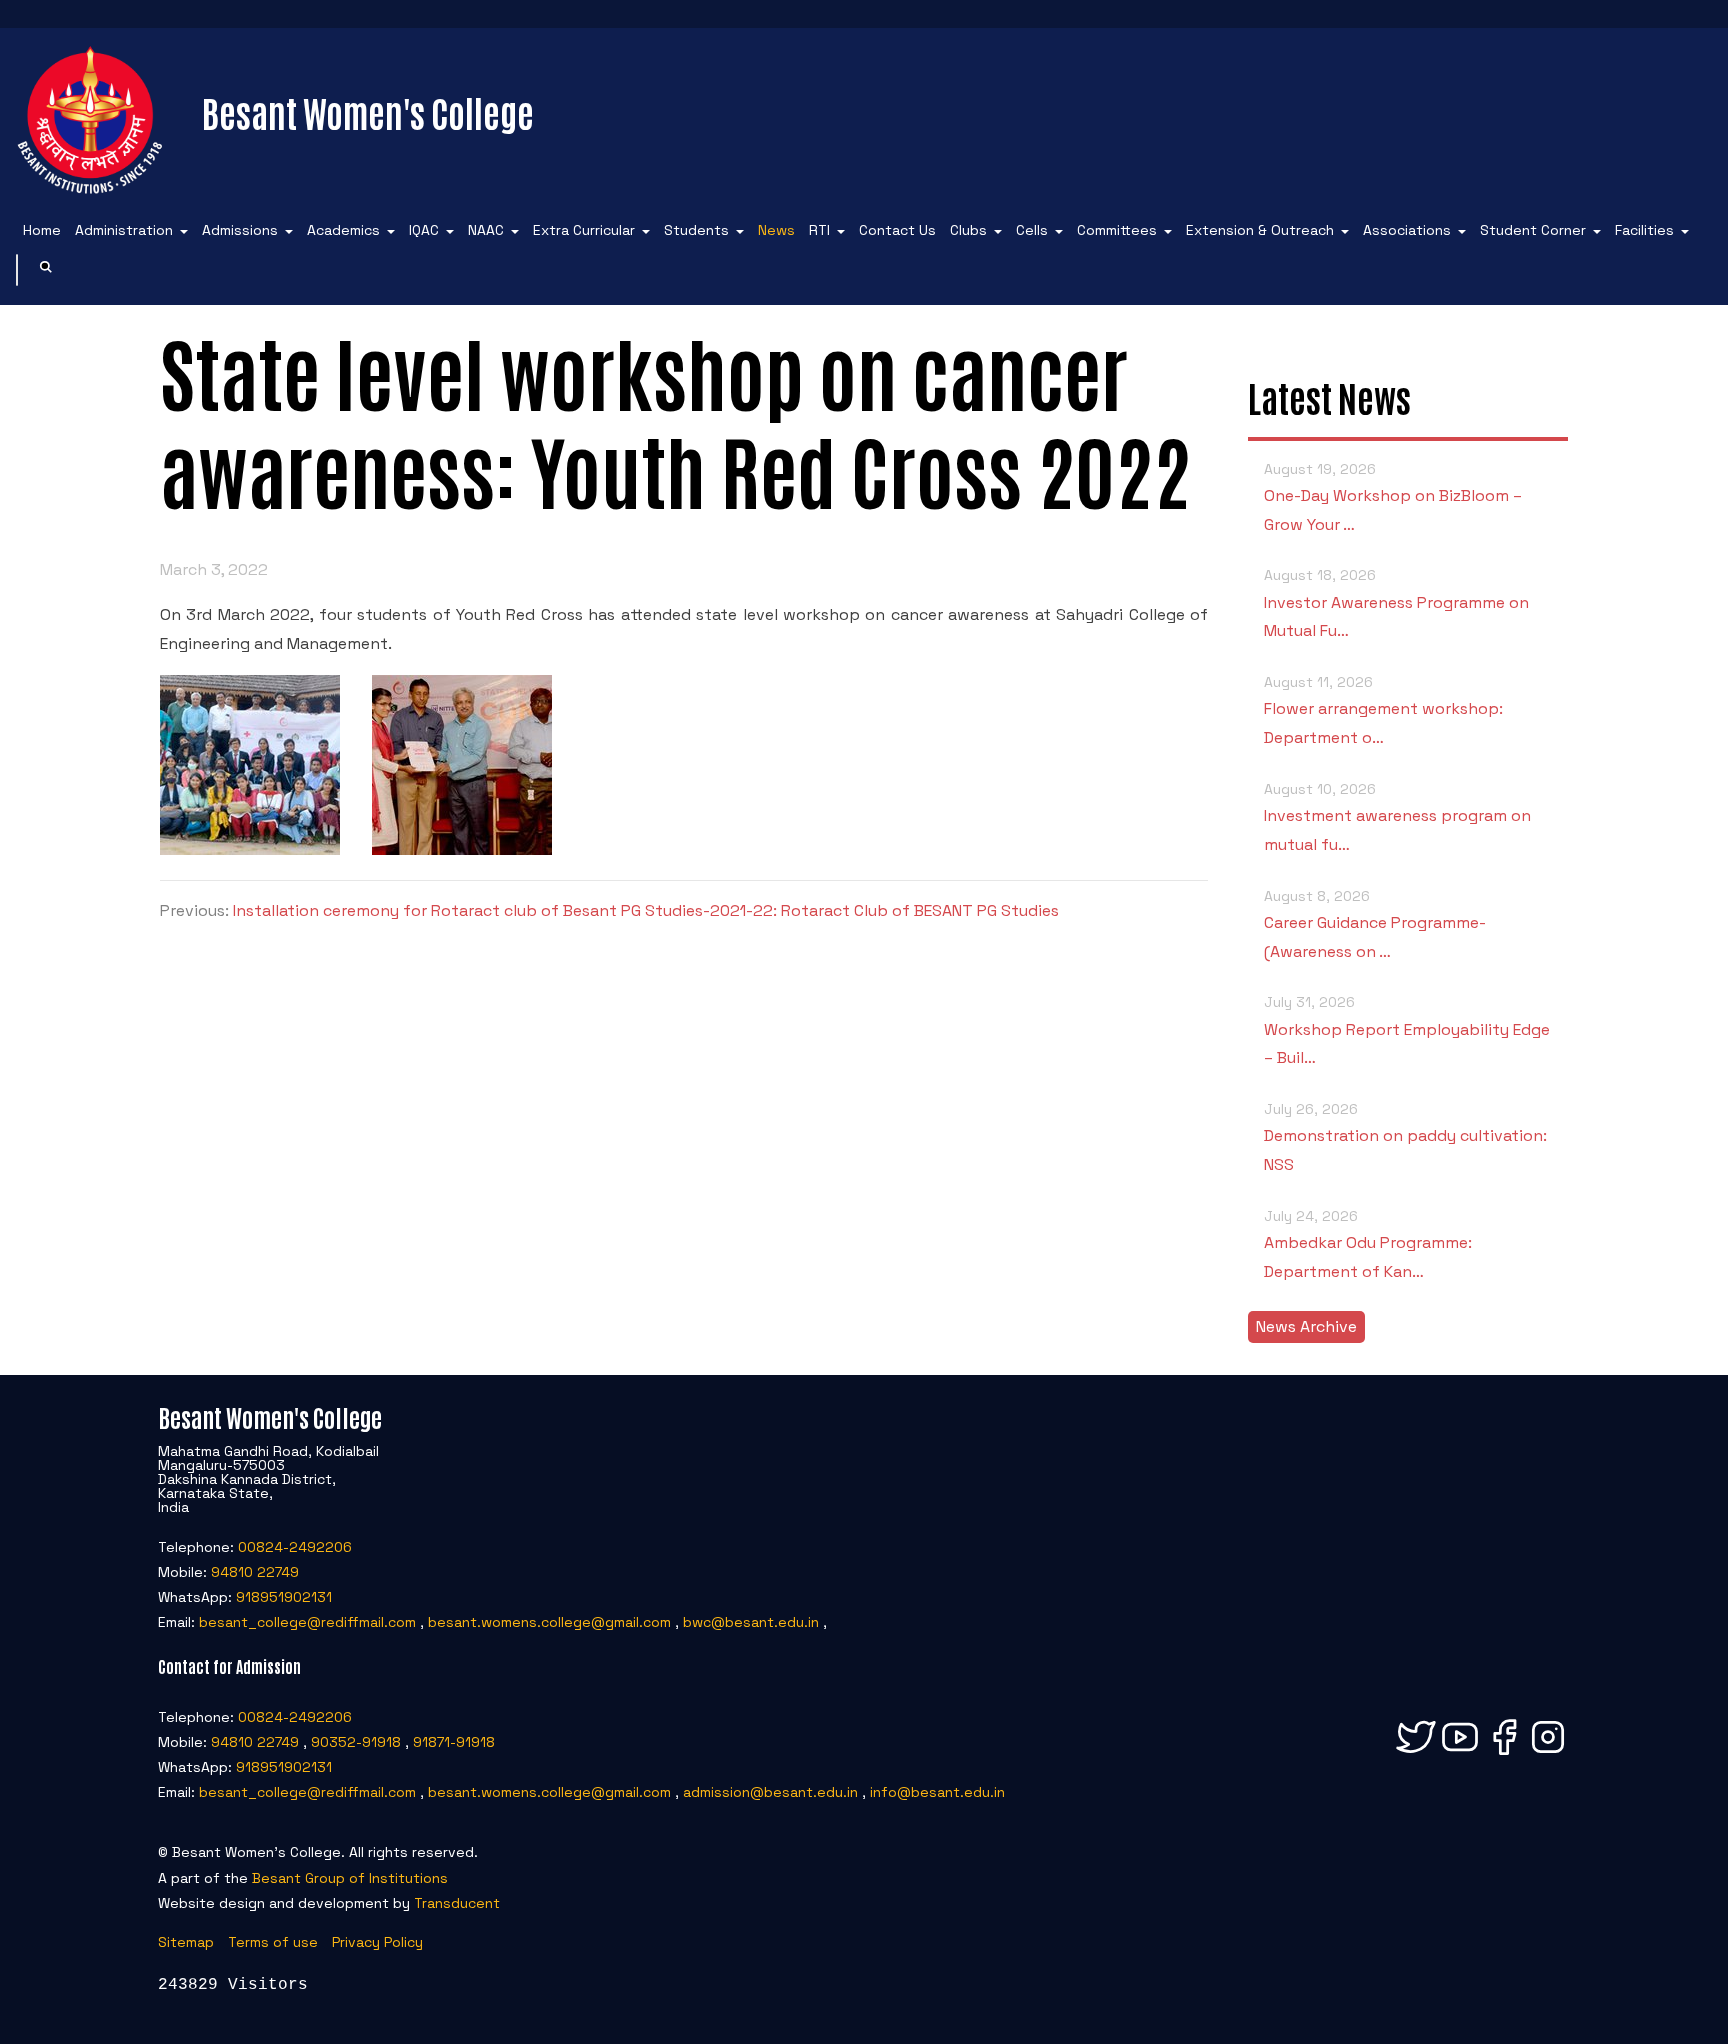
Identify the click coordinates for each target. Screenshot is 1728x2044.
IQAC (424, 230)
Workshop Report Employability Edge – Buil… (1407, 1030)
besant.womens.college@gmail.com (549, 1622)
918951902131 (284, 1597)
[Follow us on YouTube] (1460, 1754)
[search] (46, 269)
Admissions (240, 230)
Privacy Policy (377, 1942)
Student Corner (1533, 230)
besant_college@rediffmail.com (307, 1622)
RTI (819, 230)
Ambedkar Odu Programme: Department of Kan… (1368, 1244)
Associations (1407, 230)
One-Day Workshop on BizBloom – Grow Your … (1393, 497)
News (776, 230)
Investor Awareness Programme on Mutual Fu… (1396, 603)
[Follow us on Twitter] (1416, 1754)
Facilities (1644, 230)
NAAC (486, 230)
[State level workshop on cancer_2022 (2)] (250, 849)
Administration (124, 230)
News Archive (1306, 1326)
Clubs (968, 230)
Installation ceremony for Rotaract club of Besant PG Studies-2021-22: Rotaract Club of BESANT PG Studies (646, 910)
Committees (1117, 230)
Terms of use (273, 1942)
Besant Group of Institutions (350, 1878)
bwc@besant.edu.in (751, 1622)
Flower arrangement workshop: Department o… (1383, 710)
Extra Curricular (584, 230)
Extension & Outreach (1260, 230)
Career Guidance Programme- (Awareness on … (1375, 924)
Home (42, 230)
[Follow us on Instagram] (1548, 1754)
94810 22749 (255, 1572)
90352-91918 (356, 1742)
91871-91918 (454, 1742)
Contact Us (897, 230)
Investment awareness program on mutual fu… (1397, 817)
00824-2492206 (295, 1547)
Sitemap (186, 1942)
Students (696, 230)
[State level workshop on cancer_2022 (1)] (462, 849)
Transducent (457, 1903)
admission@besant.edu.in (770, 1792)
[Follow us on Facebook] (1504, 1754)
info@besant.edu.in (937, 1792)
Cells (1032, 230)
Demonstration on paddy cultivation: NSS (1405, 1137)
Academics (343, 230)
